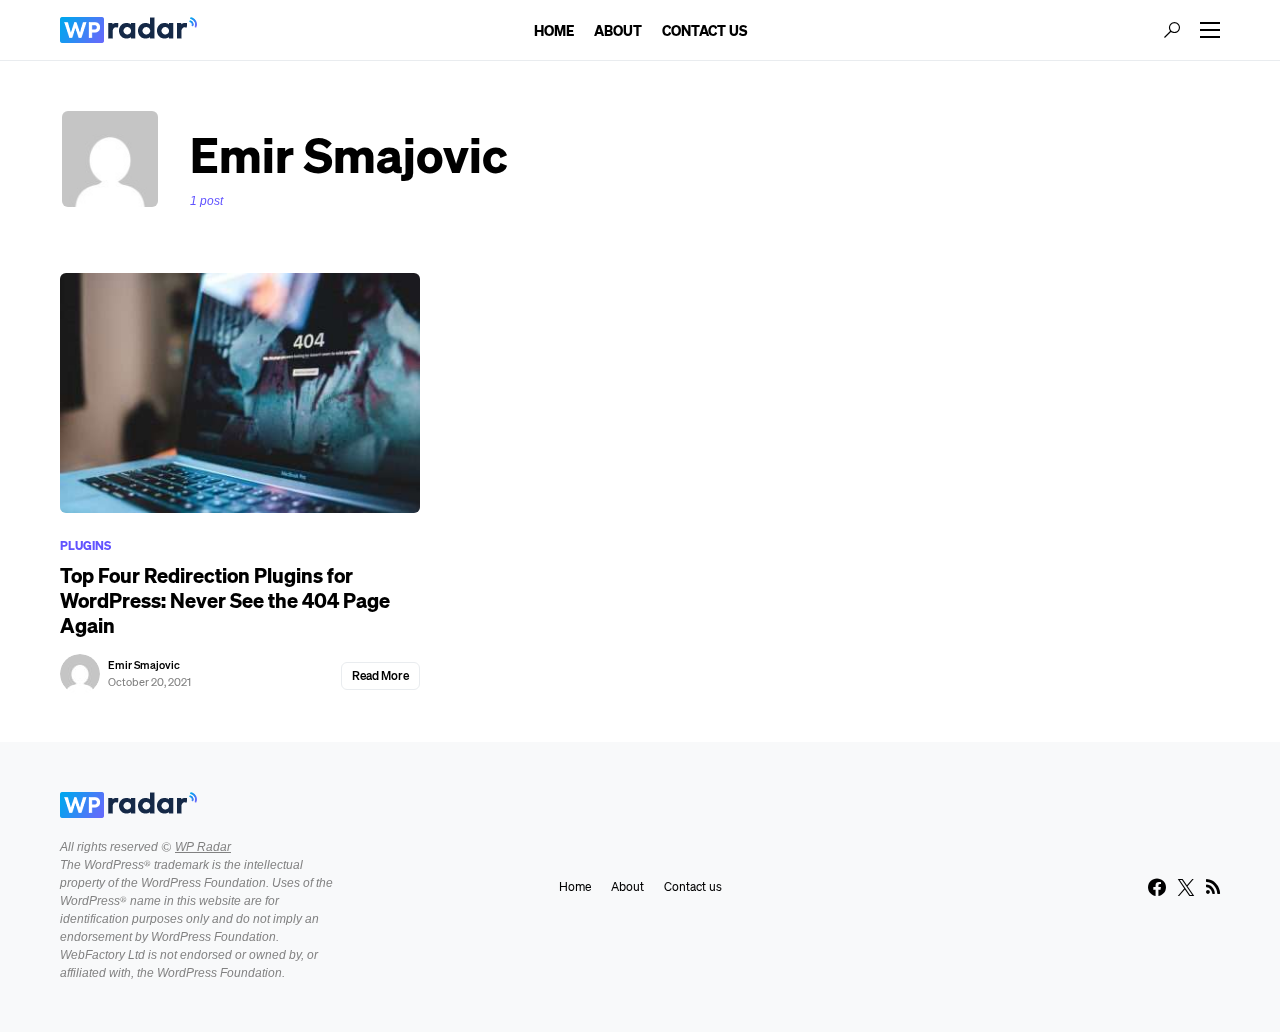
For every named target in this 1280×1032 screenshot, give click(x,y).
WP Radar (203, 847)
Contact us (693, 886)
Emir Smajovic (144, 665)
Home (575, 886)
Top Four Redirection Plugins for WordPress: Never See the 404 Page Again (225, 600)
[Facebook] (1157, 887)
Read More (380, 675)
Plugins (85, 545)
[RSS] (1213, 887)
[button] (1172, 30)
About (627, 886)
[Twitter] (1186, 887)
